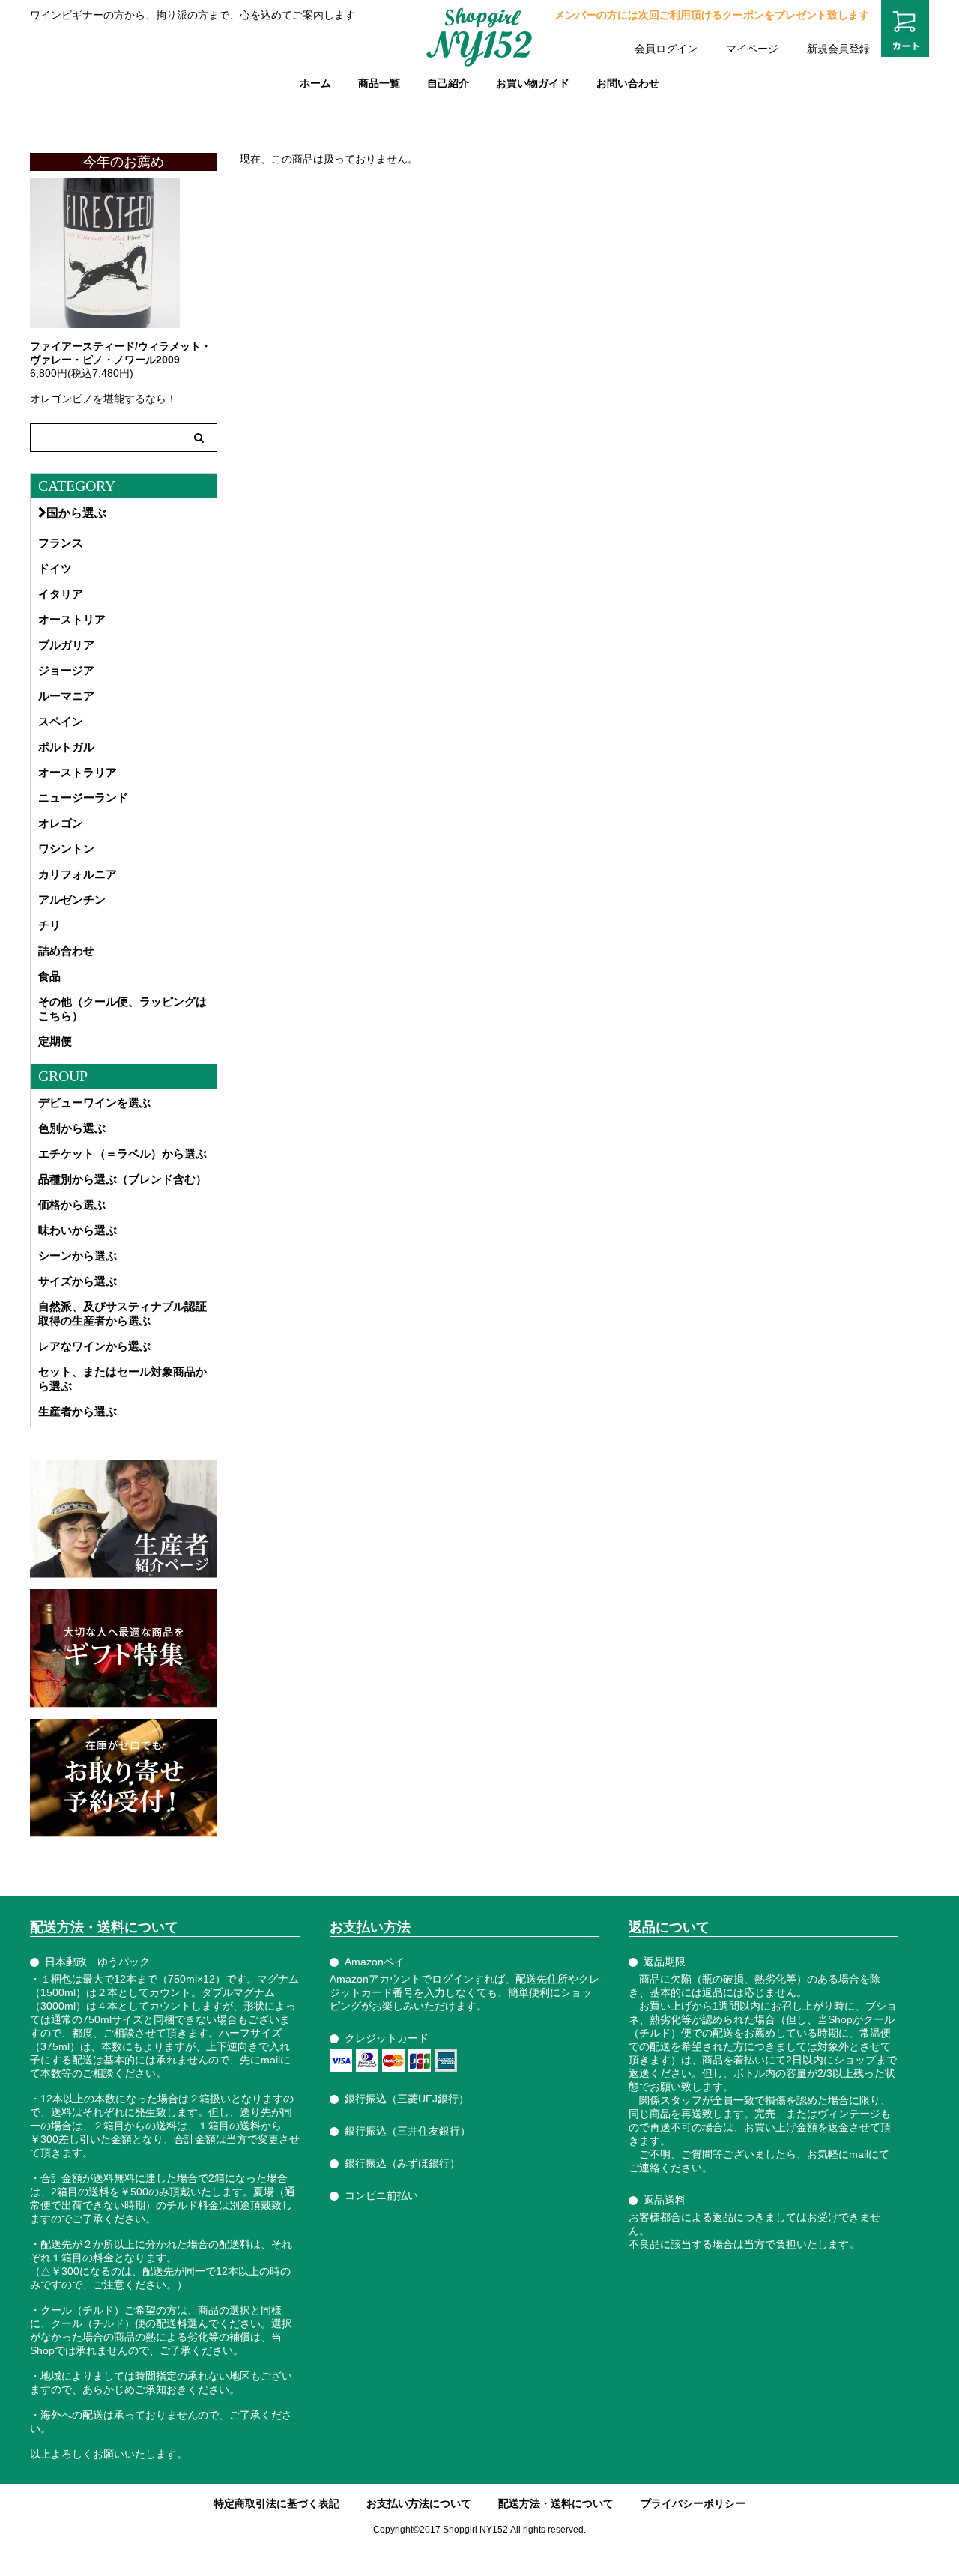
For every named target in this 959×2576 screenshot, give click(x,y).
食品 (49, 976)
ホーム (315, 83)
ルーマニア (66, 696)
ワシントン (66, 849)
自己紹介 (448, 83)
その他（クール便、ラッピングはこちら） (122, 1009)
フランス (61, 543)
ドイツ (55, 568)
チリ (49, 925)
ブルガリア (66, 645)
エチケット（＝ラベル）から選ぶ (122, 1154)
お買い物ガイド (533, 83)
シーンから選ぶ (78, 1255)
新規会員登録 (838, 49)
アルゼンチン (72, 900)
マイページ (752, 49)
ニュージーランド (83, 798)
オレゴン (61, 823)
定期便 (55, 1041)
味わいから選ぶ (78, 1230)
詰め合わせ (66, 950)
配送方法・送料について (556, 2503)
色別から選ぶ (72, 1128)
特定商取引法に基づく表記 (276, 2503)
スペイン (61, 721)
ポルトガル (66, 747)
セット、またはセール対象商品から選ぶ (122, 1379)
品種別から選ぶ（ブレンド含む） (122, 1179)
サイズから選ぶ (78, 1281)
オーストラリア (78, 772)
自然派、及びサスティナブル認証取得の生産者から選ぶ (122, 1313)
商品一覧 (379, 83)
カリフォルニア (78, 874)
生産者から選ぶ (78, 1411)
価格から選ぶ (72, 1204)
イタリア (61, 594)
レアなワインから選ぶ (94, 1346)
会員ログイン (666, 49)
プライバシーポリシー (693, 2503)
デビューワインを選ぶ (94, 1103)
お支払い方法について (419, 2503)
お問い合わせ (628, 83)
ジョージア (66, 670)
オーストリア (72, 619)
